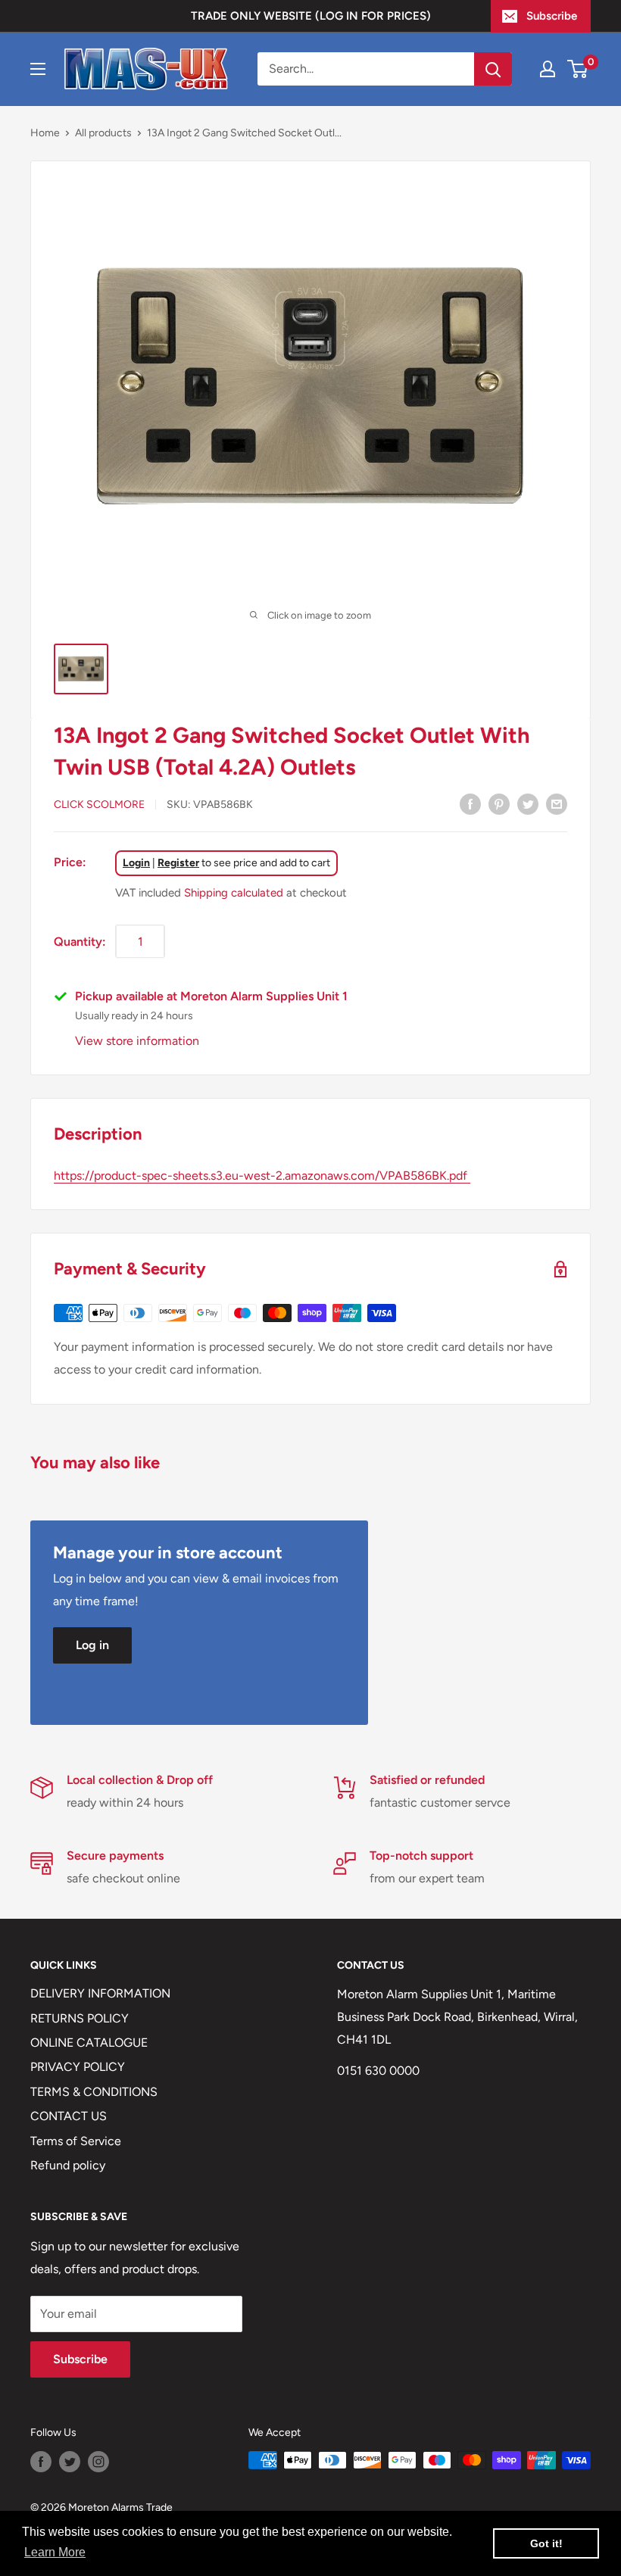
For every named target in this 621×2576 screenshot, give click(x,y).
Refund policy (68, 2165)
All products (103, 133)
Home (45, 133)
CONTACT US (69, 2116)
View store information (137, 1041)
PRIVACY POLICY (78, 2067)
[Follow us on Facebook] (41, 2462)
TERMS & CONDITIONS (94, 2092)
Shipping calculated (234, 893)
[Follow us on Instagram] (98, 2462)
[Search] (493, 69)
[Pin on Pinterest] (499, 803)
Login (136, 863)
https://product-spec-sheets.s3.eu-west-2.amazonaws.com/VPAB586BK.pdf (262, 1176)
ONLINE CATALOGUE (89, 2043)
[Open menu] (38, 69)
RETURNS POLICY (80, 2018)
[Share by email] (557, 803)
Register (178, 863)
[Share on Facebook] (470, 803)
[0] (578, 69)
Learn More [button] (55, 2552)
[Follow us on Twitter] (70, 2462)
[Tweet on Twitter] (528, 803)
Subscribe (552, 16)
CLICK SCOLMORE (99, 805)
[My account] (548, 69)
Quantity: (80, 942)
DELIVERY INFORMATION (100, 1993)
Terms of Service (76, 2141)
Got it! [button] (546, 2543)
